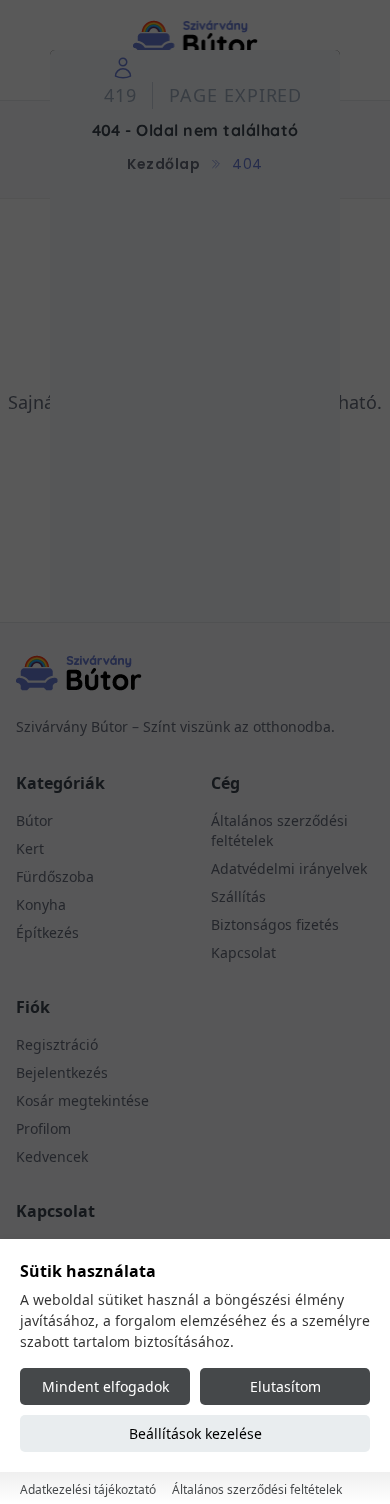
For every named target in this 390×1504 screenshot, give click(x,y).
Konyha (41, 904)
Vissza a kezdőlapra (195, 470)
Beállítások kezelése (195, 1433)
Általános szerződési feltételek (257, 1489)
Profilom (43, 1128)
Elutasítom (285, 1386)
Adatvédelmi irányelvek (289, 868)
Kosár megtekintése (82, 1100)
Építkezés (47, 932)
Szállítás (238, 896)
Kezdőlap (163, 164)
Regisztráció (57, 1044)
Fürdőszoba (55, 876)
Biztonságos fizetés (275, 924)
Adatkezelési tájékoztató (88, 1489)
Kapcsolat (243, 952)
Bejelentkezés (62, 1072)
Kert (30, 848)
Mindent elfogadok (105, 1386)
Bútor (34, 820)
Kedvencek (52, 1156)
